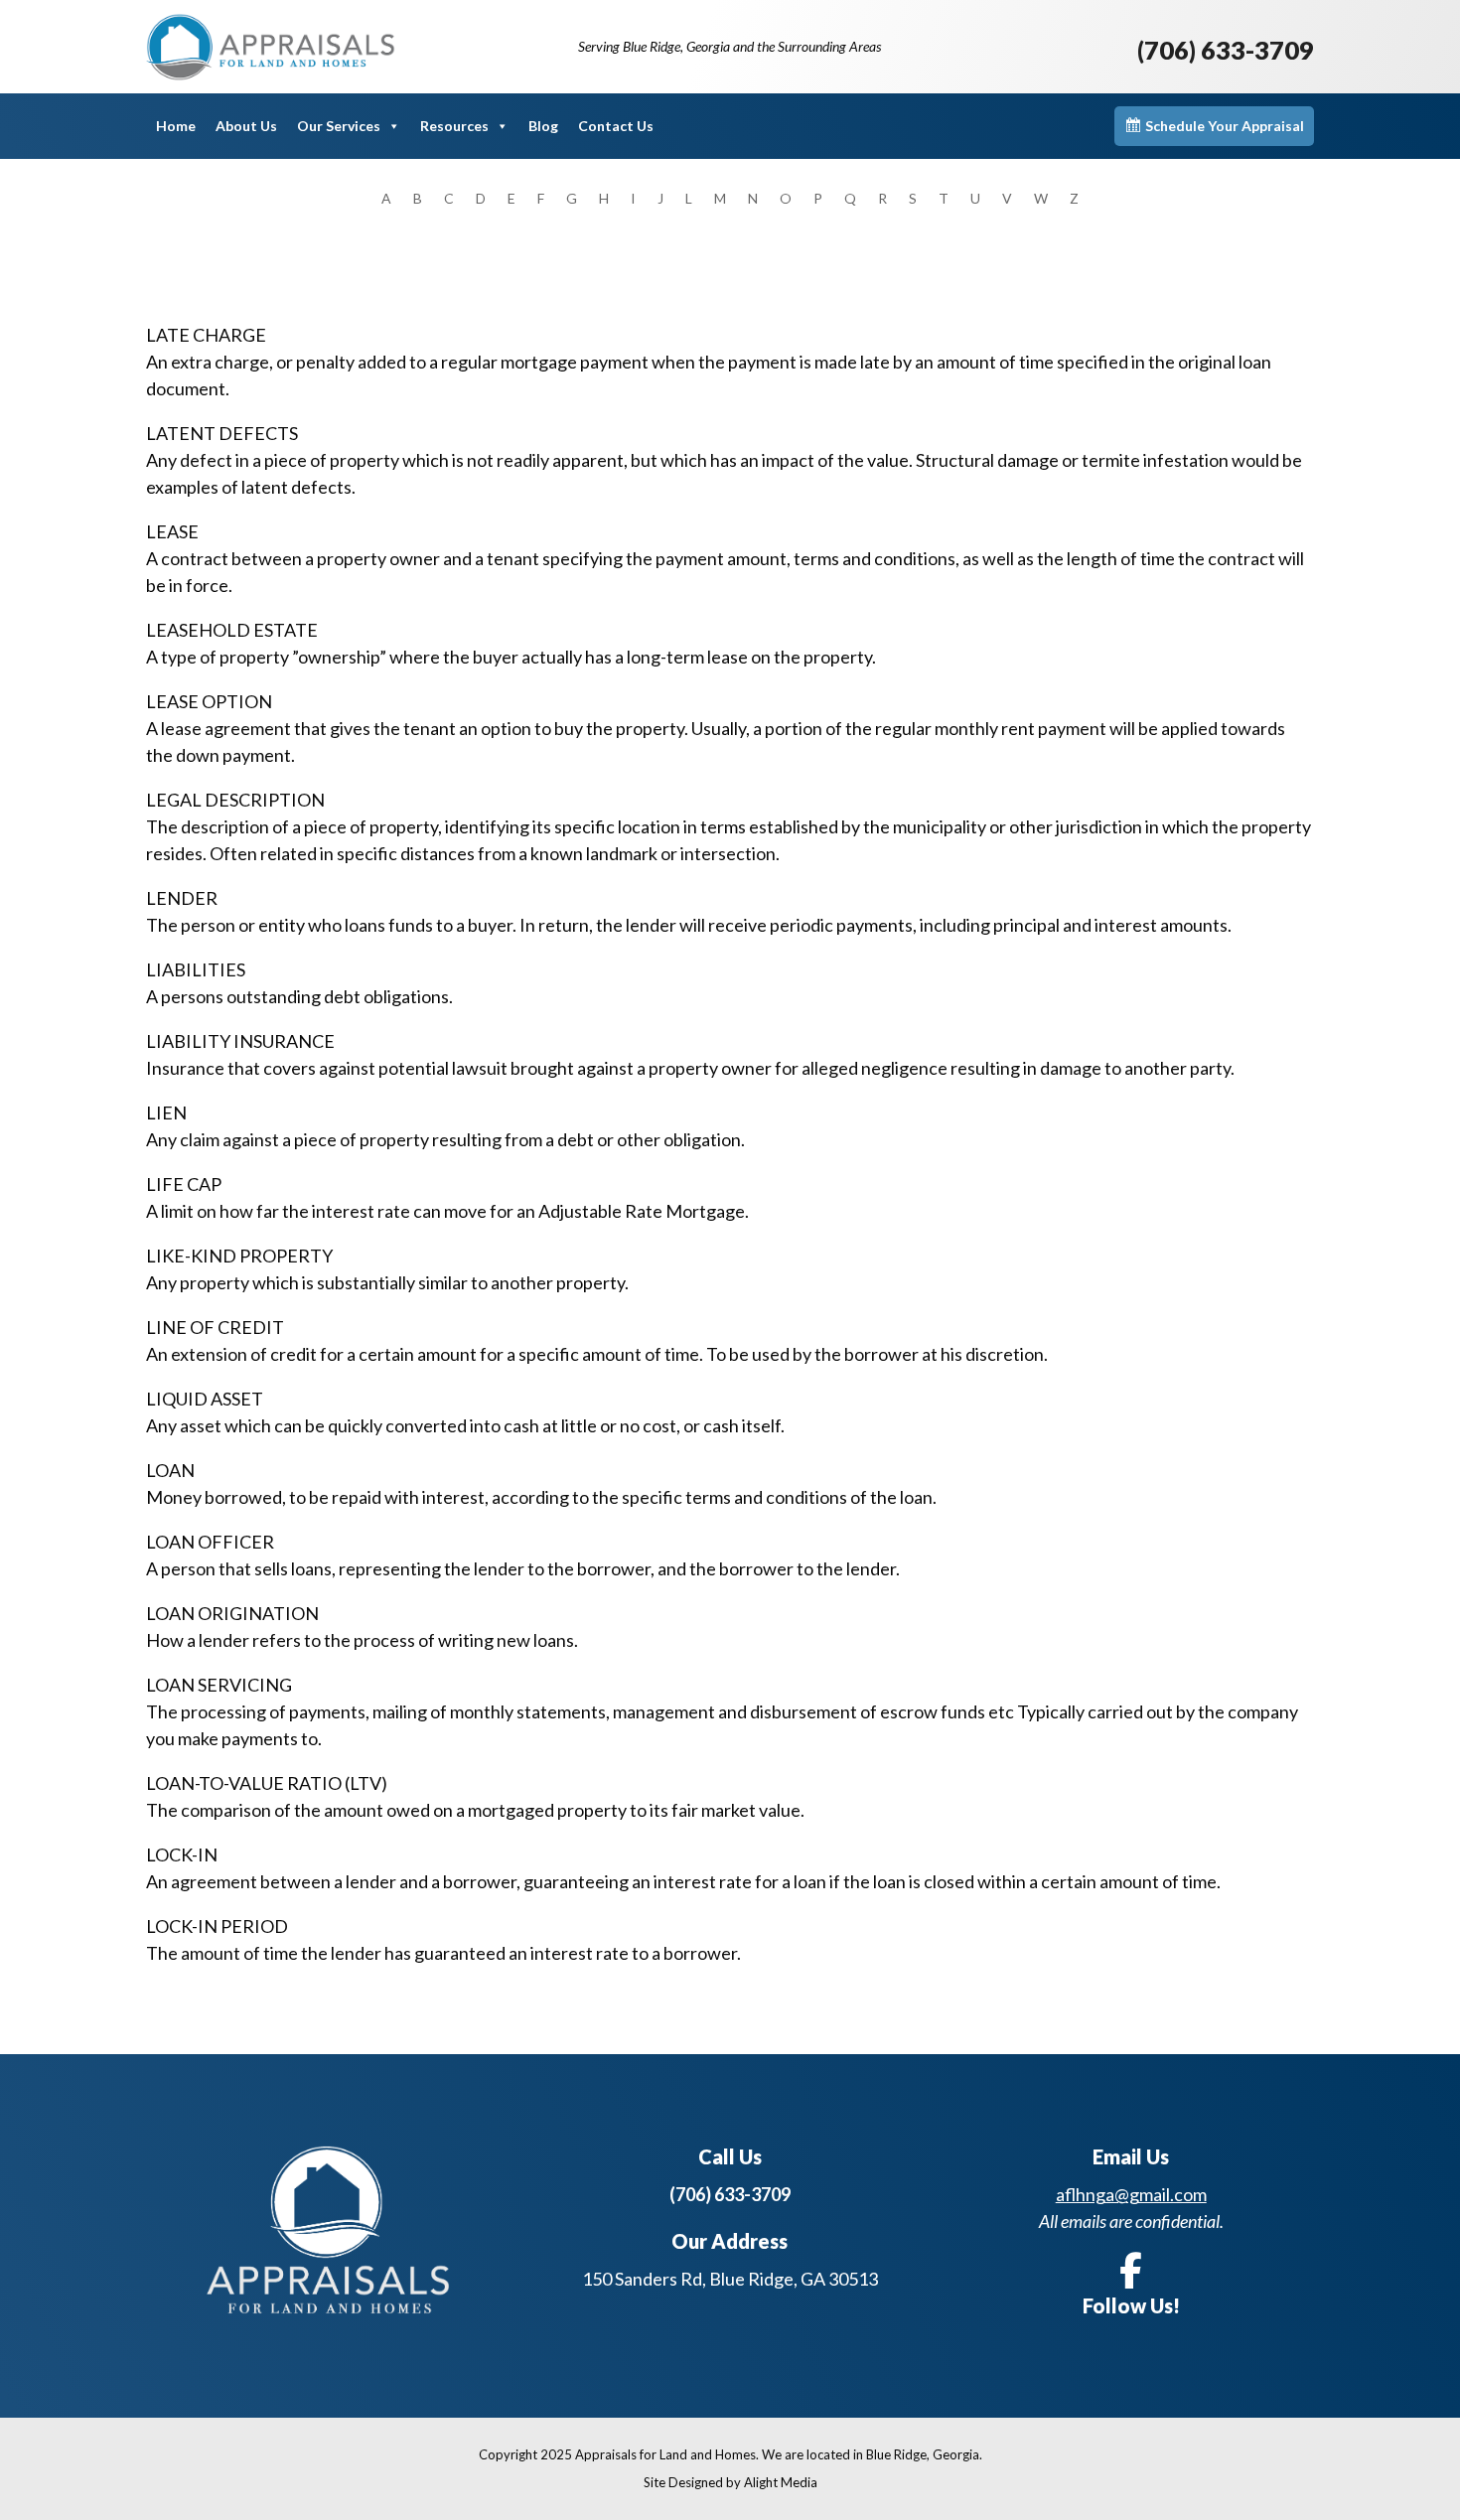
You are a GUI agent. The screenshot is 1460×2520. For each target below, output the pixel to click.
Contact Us (616, 126)
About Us (246, 126)
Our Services (339, 126)
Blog (543, 126)
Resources (454, 126)
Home (176, 126)
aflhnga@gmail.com (1131, 2194)
